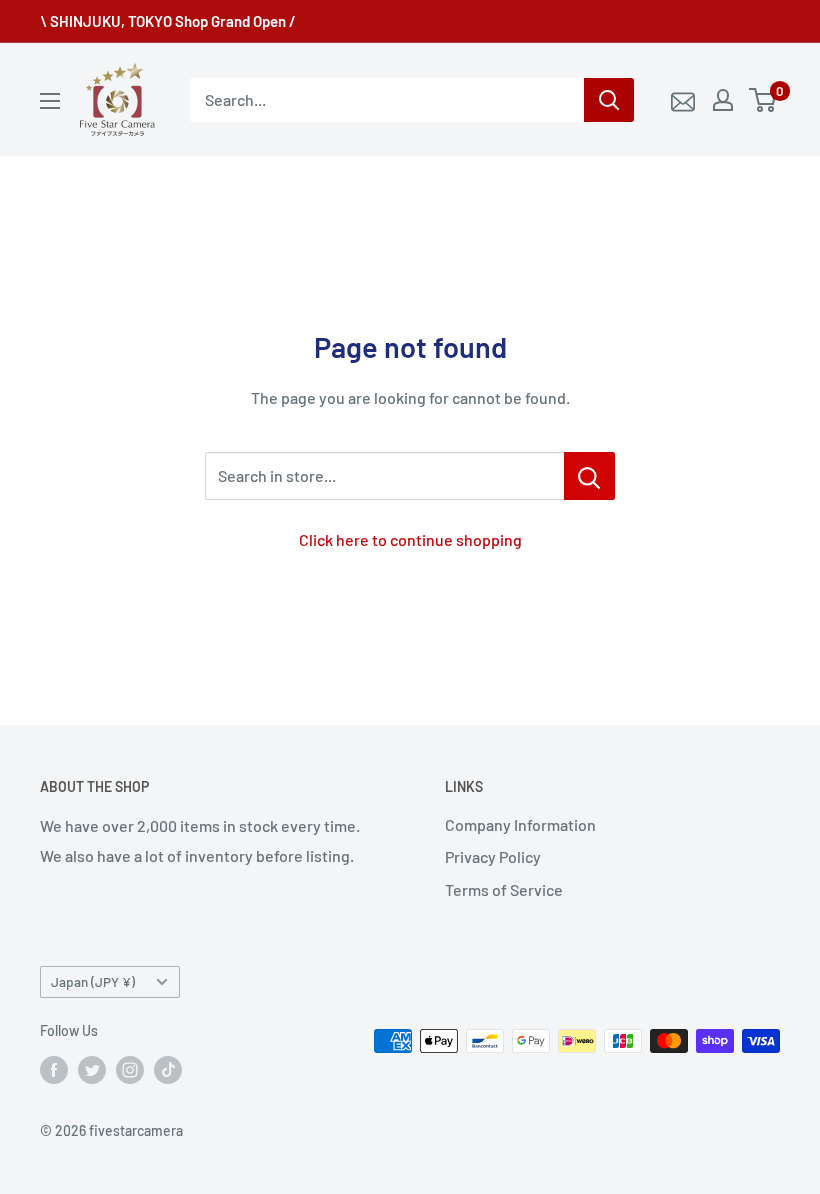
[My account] (723, 100)
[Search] (609, 100)
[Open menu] (50, 101)
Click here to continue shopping (410, 539)
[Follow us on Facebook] (54, 1070)
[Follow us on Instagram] (130, 1070)
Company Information (520, 824)
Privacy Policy (493, 856)
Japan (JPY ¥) (93, 981)
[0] (763, 100)
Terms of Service (504, 889)
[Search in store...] (589, 476)
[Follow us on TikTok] (168, 1070)
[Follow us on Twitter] (92, 1070)
